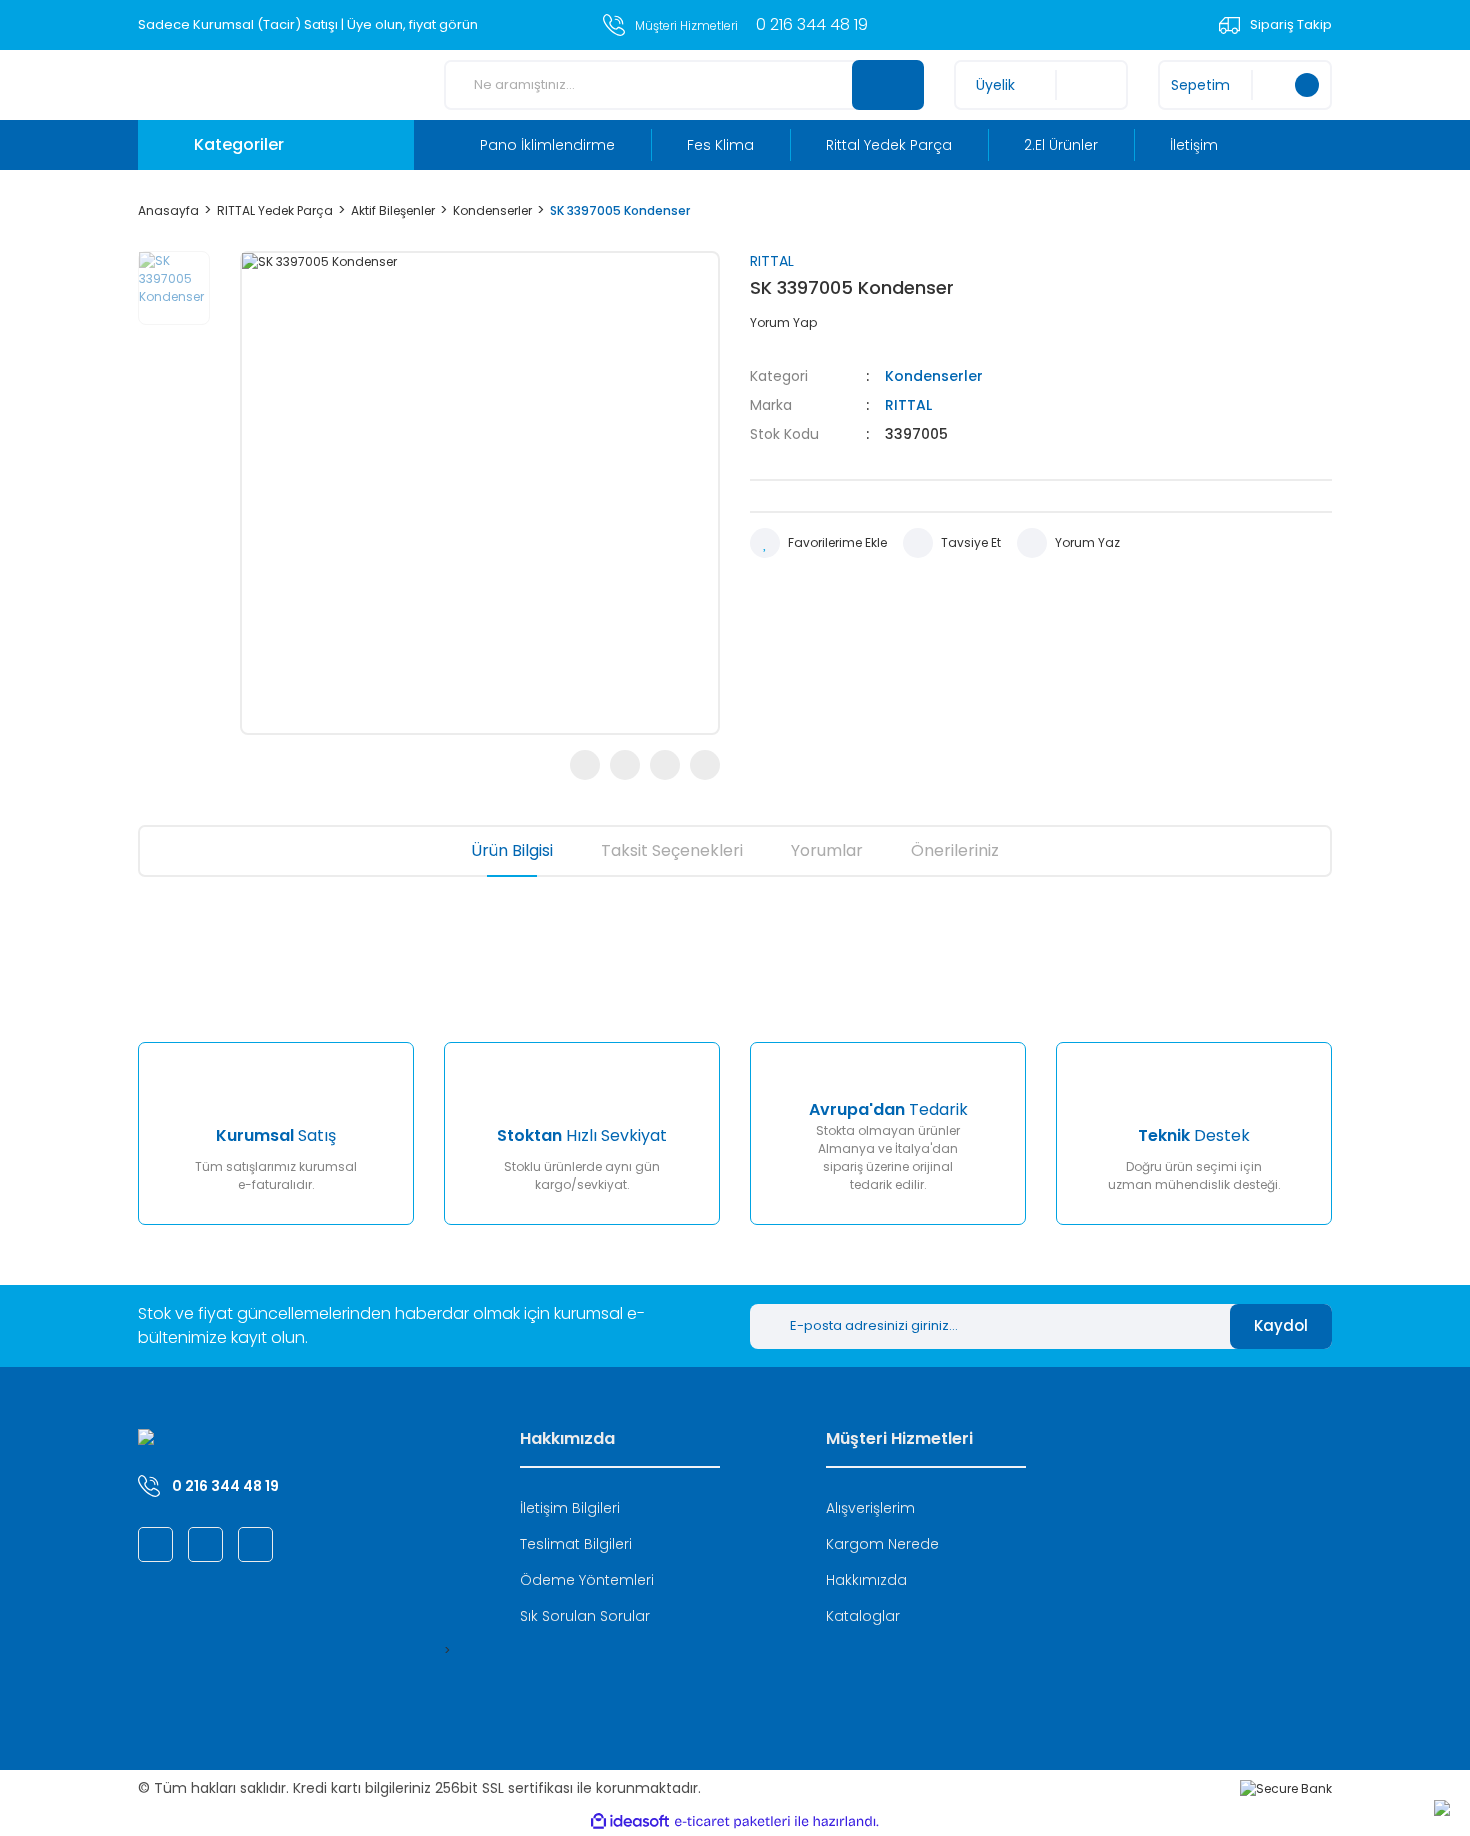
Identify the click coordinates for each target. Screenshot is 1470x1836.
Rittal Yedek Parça (889, 145)
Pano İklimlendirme (547, 145)
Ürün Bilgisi (512, 850)
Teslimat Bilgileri (576, 1544)
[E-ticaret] (732, 1822)
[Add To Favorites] (818, 543)
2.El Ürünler (1061, 145)
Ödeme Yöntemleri (587, 1580)
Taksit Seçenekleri (672, 850)
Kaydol (1281, 1325)
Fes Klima (720, 145)
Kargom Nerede (882, 1544)
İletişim (1194, 145)
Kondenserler (934, 376)
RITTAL (772, 261)
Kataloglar (863, 1616)
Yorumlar (827, 850)
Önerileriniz (955, 850)
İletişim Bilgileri (570, 1508)
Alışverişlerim (870, 1508)
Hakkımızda (866, 1580)
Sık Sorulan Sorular (585, 1616)
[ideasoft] (630, 1821)
